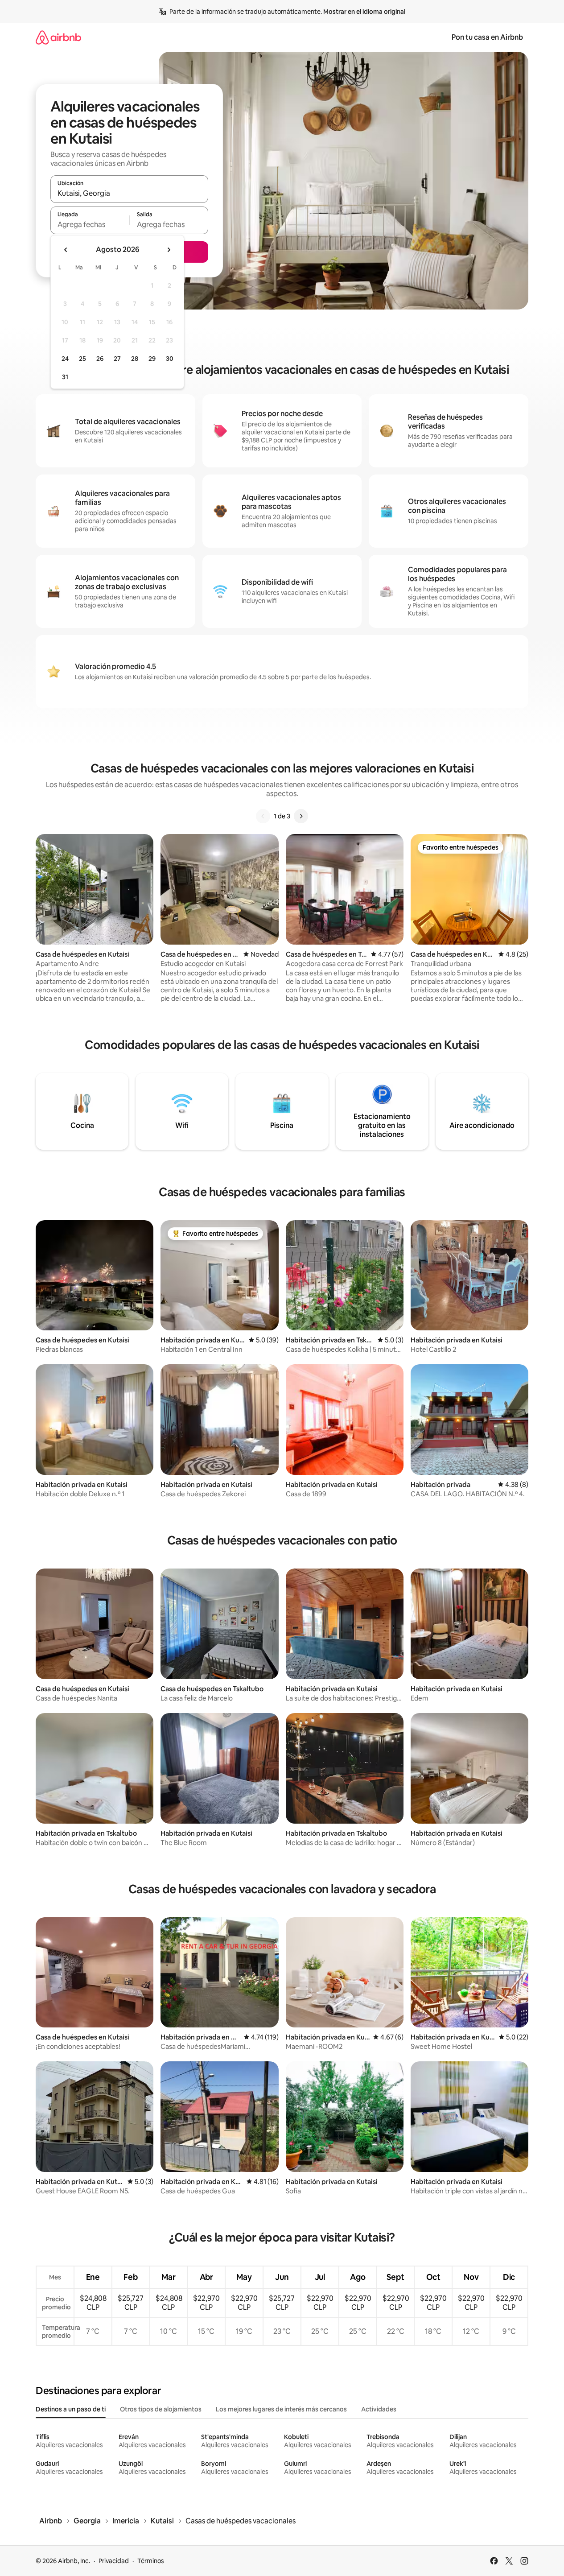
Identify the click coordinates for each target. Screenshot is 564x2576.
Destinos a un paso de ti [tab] (71, 2409)
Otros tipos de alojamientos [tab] (161, 2409)
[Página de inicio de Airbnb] (58, 37)
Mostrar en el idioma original (364, 12)
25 (82, 359)
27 (117, 359)
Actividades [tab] (379, 2409)
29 (152, 359)
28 (135, 359)
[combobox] (129, 193)
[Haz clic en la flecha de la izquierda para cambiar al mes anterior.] (66, 250)
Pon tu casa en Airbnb (487, 37)
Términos (151, 2561)
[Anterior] (263, 816)
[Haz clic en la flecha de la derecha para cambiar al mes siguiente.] (169, 250)
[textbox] (90, 224)
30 (170, 359)
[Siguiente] (301, 816)
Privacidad (114, 2561)
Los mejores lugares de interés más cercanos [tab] (281, 2409)
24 (65, 359)
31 (65, 377)
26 (100, 359)
